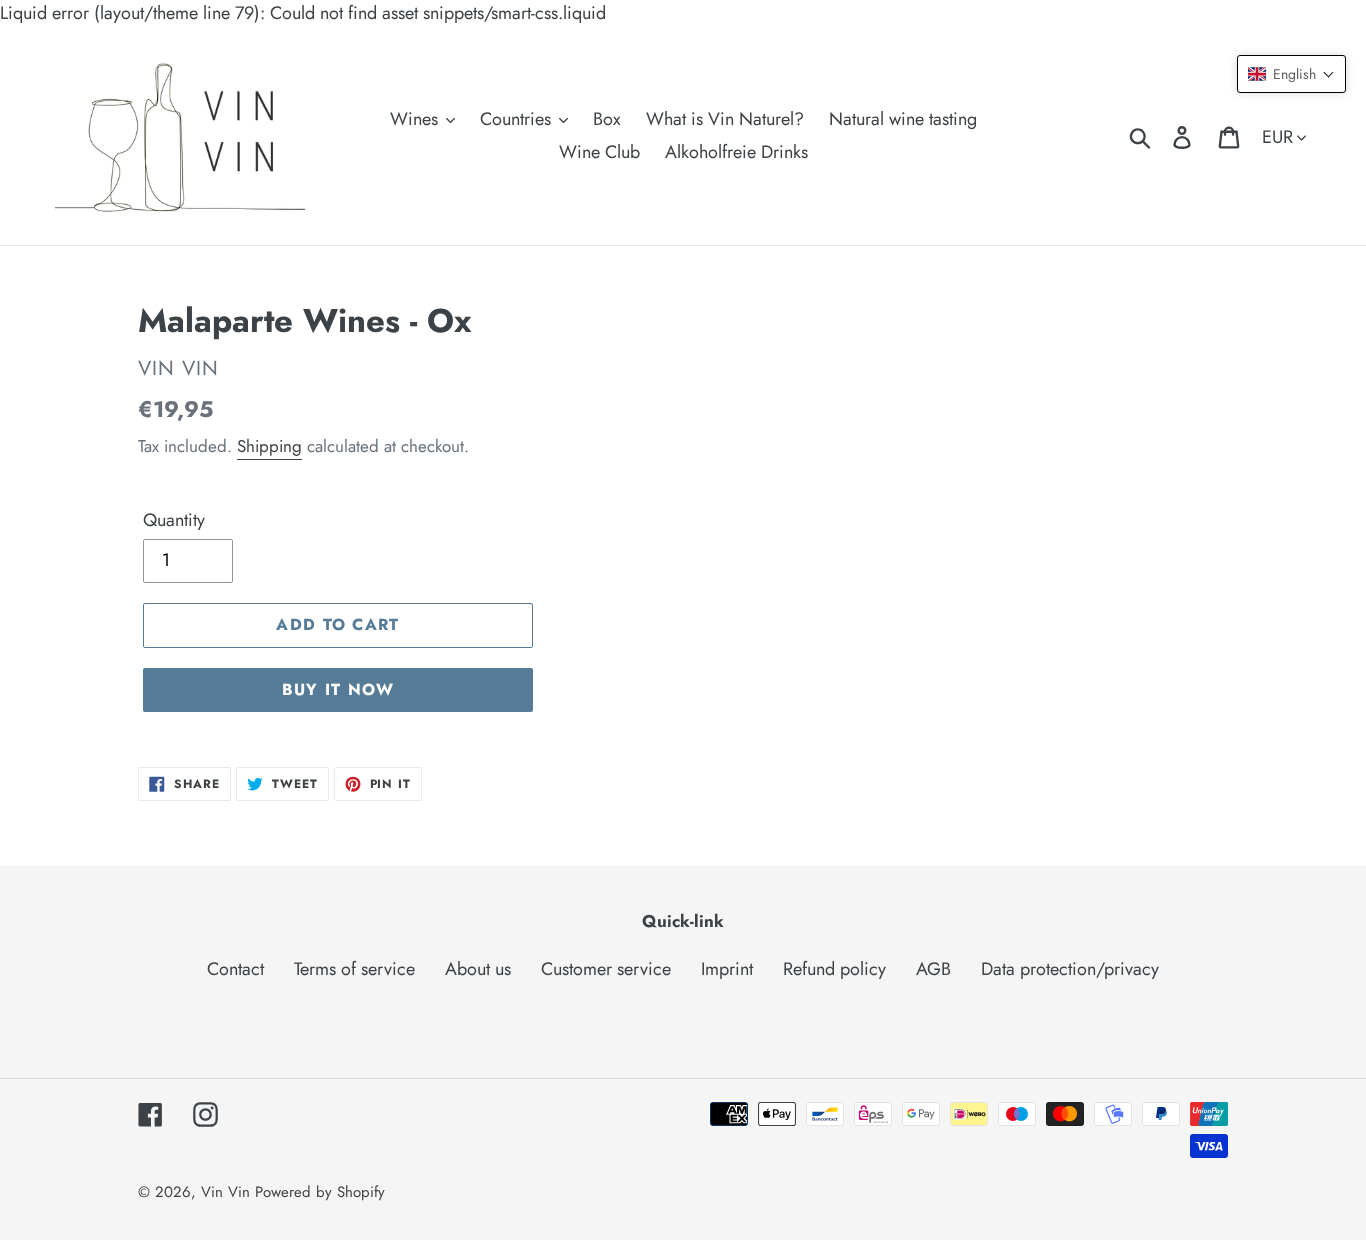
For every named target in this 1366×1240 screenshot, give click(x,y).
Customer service (606, 969)
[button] (1291, 74)
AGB (933, 969)
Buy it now (338, 689)
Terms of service (354, 969)
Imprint (727, 969)
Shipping (269, 446)
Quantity (174, 520)
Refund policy (834, 969)
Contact (235, 969)
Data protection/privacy (1070, 969)
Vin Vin (228, 1192)
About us (478, 969)
